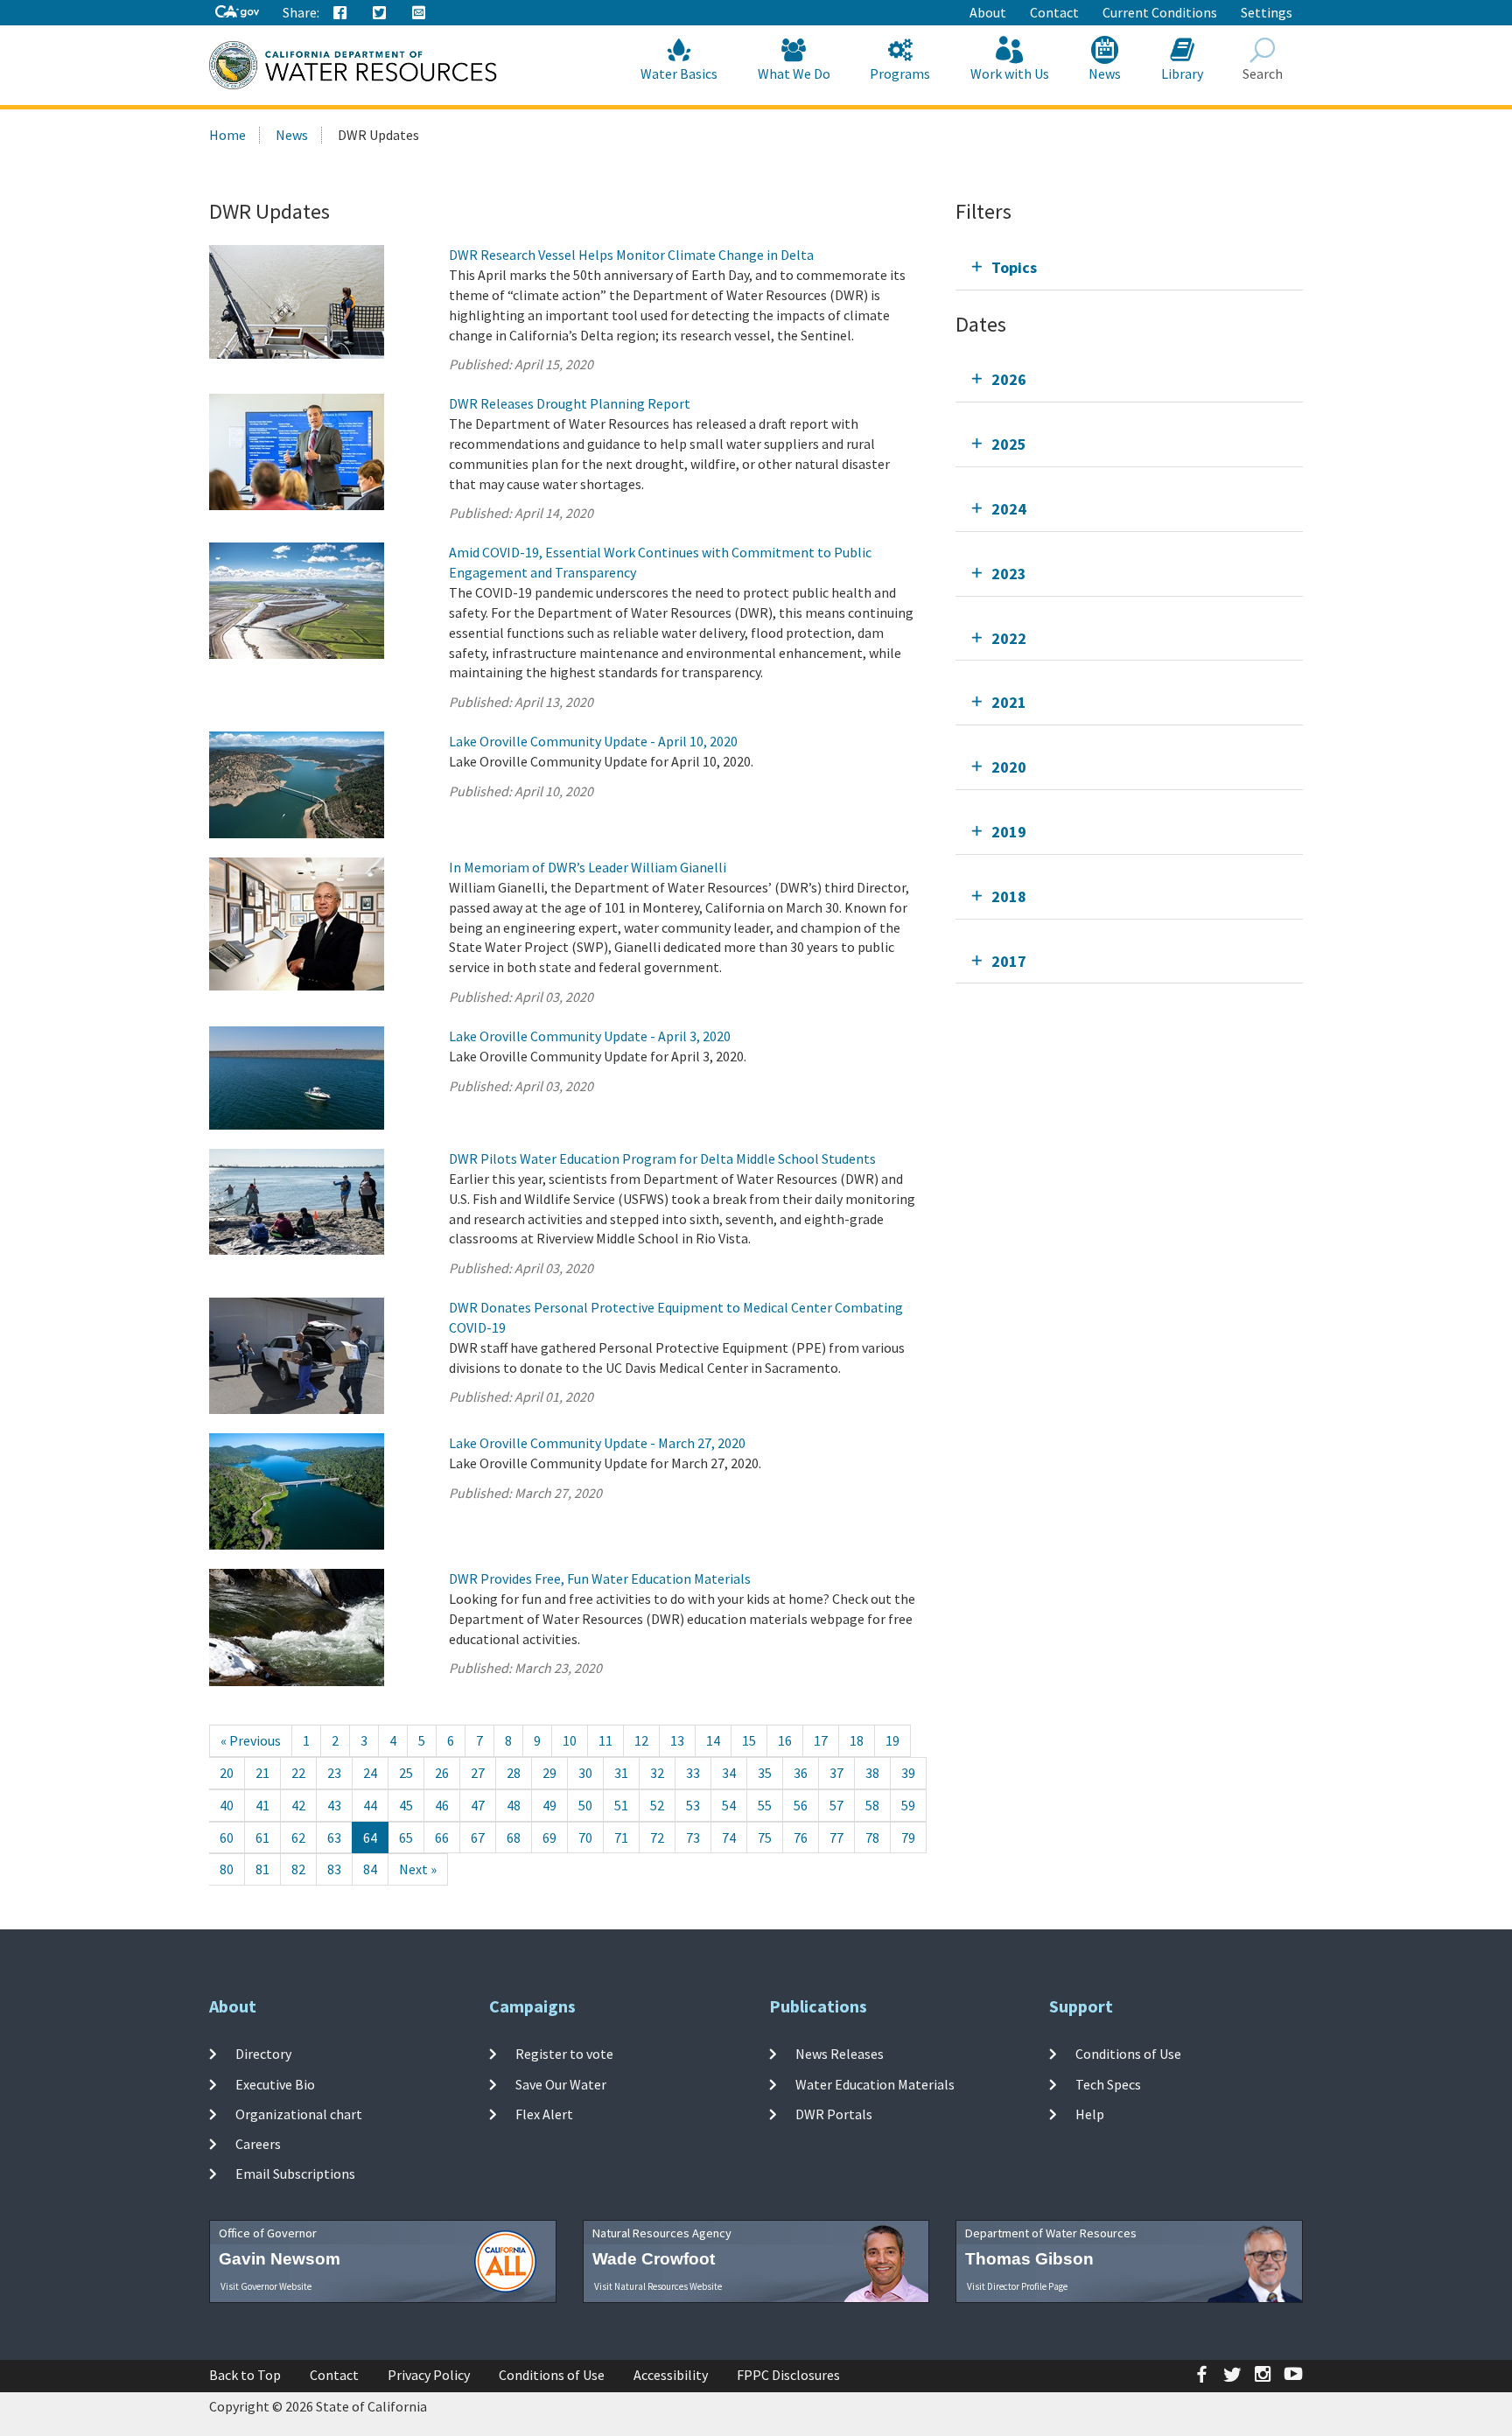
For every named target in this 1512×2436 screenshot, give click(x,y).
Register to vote (564, 2054)
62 (298, 1837)
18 (857, 1740)
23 (334, 1773)
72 (657, 1837)
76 (801, 1837)
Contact (1054, 12)
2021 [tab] (1009, 702)
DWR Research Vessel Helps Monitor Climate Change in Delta (631, 255)
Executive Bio (275, 2083)
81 (262, 1869)
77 (836, 1837)
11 (605, 1740)
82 (298, 1869)
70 (585, 1837)
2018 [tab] (1009, 896)
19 (892, 1740)
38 (872, 1773)
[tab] (1129, 267)
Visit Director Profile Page (1017, 2286)
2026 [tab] (1009, 379)
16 (785, 1740)
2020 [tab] (1009, 767)
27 (478, 1773)
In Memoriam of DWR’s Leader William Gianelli (588, 867)
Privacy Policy (429, 2375)
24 (370, 1773)
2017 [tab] (1009, 961)
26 (442, 1773)
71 (621, 1837)
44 (370, 1805)
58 (872, 1805)
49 (549, 1805)
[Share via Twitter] (380, 13)
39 (908, 1773)
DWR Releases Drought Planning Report (570, 403)
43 (334, 1805)
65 (406, 1837)
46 (442, 1805)
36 (801, 1773)
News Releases (840, 2054)
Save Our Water (561, 2083)
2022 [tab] (1009, 638)
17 (821, 1740)
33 (693, 1773)
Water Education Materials (875, 2083)
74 (729, 1837)
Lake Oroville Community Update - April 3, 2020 (590, 1036)
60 (227, 1837)
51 (621, 1805)
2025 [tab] (1009, 444)
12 (641, 1740)
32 (657, 1773)
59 (908, 1805)
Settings (1267, 12)
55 (765, 1805)
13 (677, 1740)
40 (227, 1805)
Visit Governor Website (266, 2286)
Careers (258, 2144)
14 (713, 1740)
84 (370, 1869)
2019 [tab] (1009, 832)
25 (406, 1773)
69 (549, 1837)
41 (262, 1805)
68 (514, 1837)
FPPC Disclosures (788, 2375)
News (1105, 73)
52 (657, 1805)
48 (514, 1805)
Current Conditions (1160, 12)
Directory (263, 2054)
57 (836, 1805)
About (988, 12)
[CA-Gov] (237, 13)
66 (442, 1837)
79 (908, 1837)
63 (334, 1837)
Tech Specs (1108, 2083)
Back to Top (245, 2375)
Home (227, 135)
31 (621, 1773)
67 (478, 1837)
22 (298, 1773)
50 (585, 1805)
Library (1182, 73)
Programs (900, 73)
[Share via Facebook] (340, 13)
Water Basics (679, 73)
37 (836, 1773)
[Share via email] (419, 13)
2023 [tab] (1009, 574)
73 (693, 1837)
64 (370, 1837)
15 (749, 1740)
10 (570, 1740)
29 (549, 1773)
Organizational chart (299, 2114)
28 (514, 1773)
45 (406, 1805)
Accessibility (671, 2375)
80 (227, 1869)
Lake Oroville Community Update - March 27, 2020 (597, 1443)
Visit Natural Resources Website (658, 2286)
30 (585, 1773)
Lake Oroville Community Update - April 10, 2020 (593, 741)
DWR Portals (834, 2114)
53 (693, 1805)
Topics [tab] (1014, 267)
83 (334, 1869)
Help (1090, 2114)
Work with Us (1010, 73)
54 (729, 1805)
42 (298, 1805)
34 (729, 1773)
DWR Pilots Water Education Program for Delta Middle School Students (662, 1158)
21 (262, 1773)
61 (262, 1837)
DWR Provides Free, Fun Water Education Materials (600, 1578)
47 (478, 1805)
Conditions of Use (1128, 2054)
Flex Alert (544, 2114)
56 (801, 1805)
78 (872, 1837)
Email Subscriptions (295, 2173)
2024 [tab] (1009, 509)
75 (765, 1837)
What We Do (794, 73)
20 (227, 1773)
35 (765, 1773)
